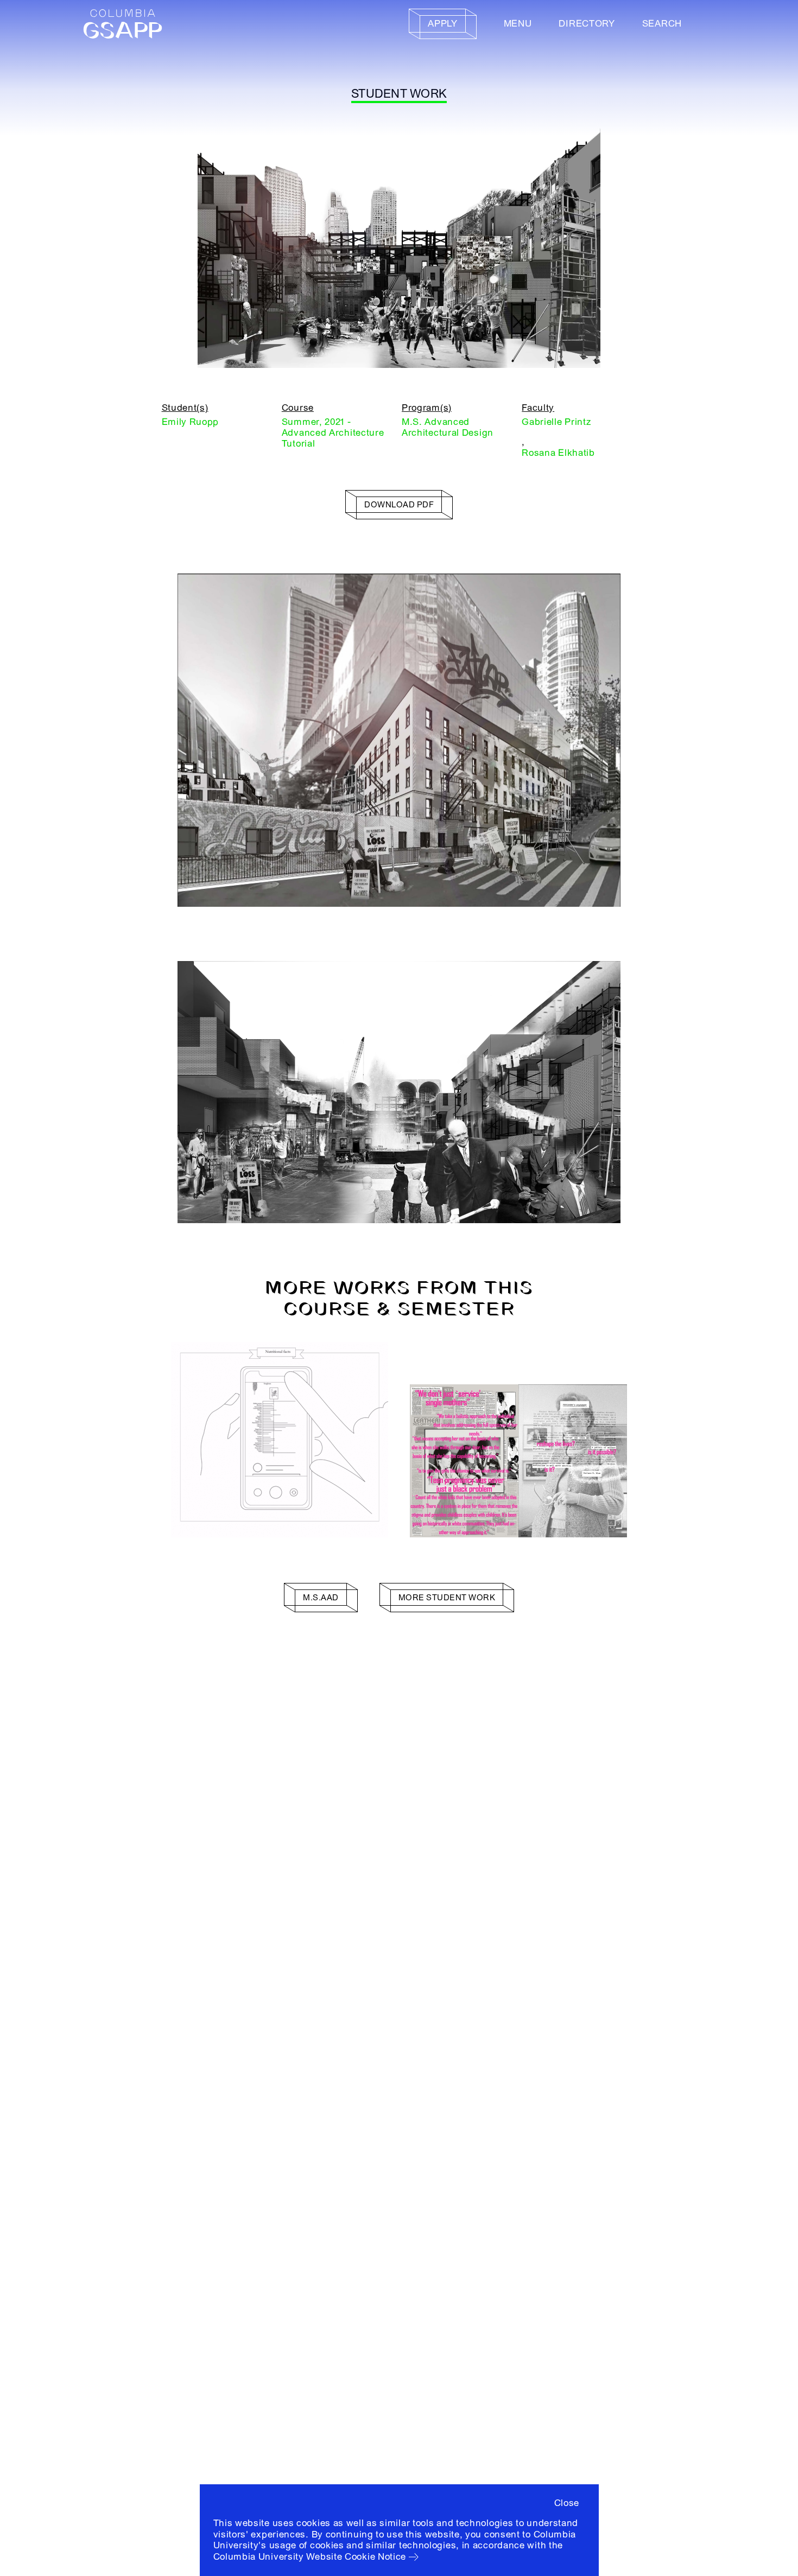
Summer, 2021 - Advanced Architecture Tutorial (333, 433)
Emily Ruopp (191, 422)
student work (399, 94)
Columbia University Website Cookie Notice (310, 2557)
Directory (587, 24)
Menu (518, 24)
